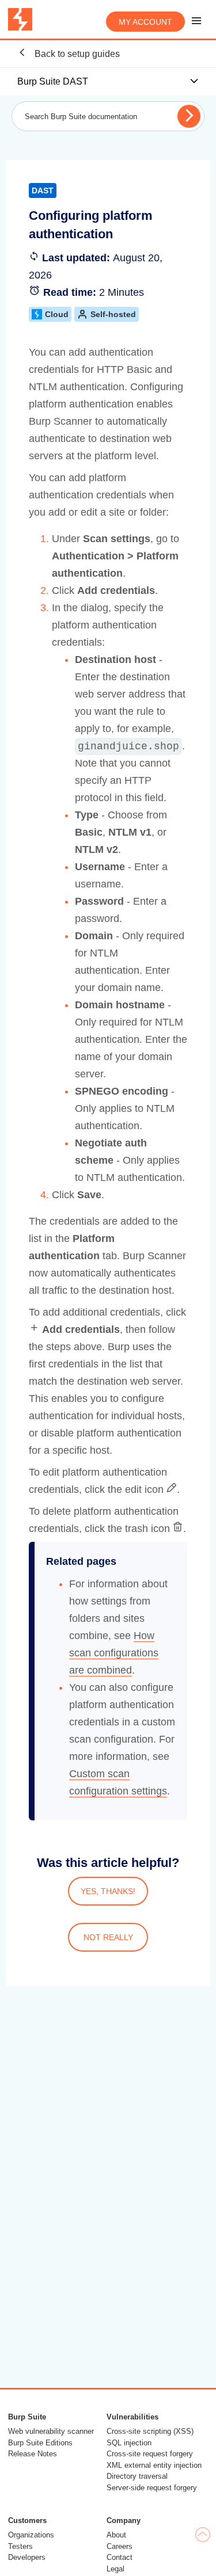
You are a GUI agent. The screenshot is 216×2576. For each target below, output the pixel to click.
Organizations (31, 2535)
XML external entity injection (154, 2465)
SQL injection (129, 2443)
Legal (115, 2569)
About (116, 2535)
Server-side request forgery (152, 2488)
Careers (120, 2546)
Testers (20, 2546)
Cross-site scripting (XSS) (150, 2431)
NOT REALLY (108, 1937)
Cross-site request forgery (150, 2454)
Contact (120, 2557)
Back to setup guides (76, 54)
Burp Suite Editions (40, 2443)
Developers (27, 2557)
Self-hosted (113, 314)
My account (145, 22)
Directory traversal (137, 2476)
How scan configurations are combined (114, 1653)
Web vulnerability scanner (51, 2431)
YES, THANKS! (108, 1891)
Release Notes (33, 2454)
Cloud (57, 314)
